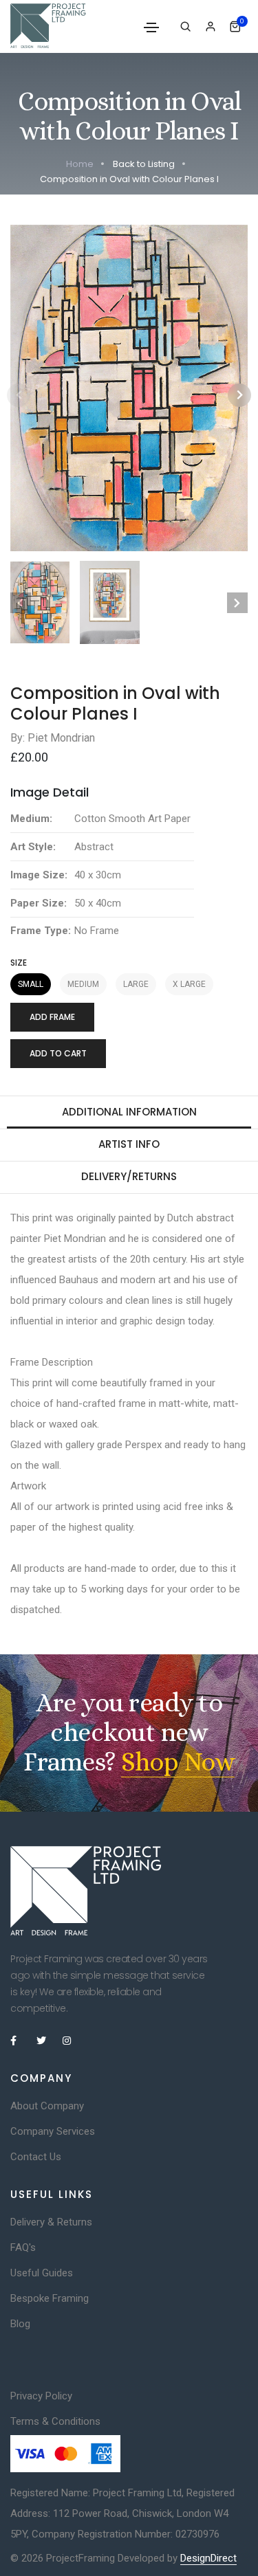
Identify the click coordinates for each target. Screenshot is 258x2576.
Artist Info (129, 1144)
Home (80, 164)
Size (19, 963)
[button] (239, 395)
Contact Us (36, 2157)
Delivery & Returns (51, 2222)
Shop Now (178, 1762)
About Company (47, 2106)
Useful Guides (42, 2273)
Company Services (53, 2131)
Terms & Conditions (55, 2421)
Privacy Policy (41, 2396)
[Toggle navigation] (151, 27)
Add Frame (52, 1017)
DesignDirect (208, 2558)
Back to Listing (144, 164)
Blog (20, 2324)
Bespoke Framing (50, 2298)
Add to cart (58, 1053)
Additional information (129, 1112)
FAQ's (23, 2247)
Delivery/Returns (129, 1176)
